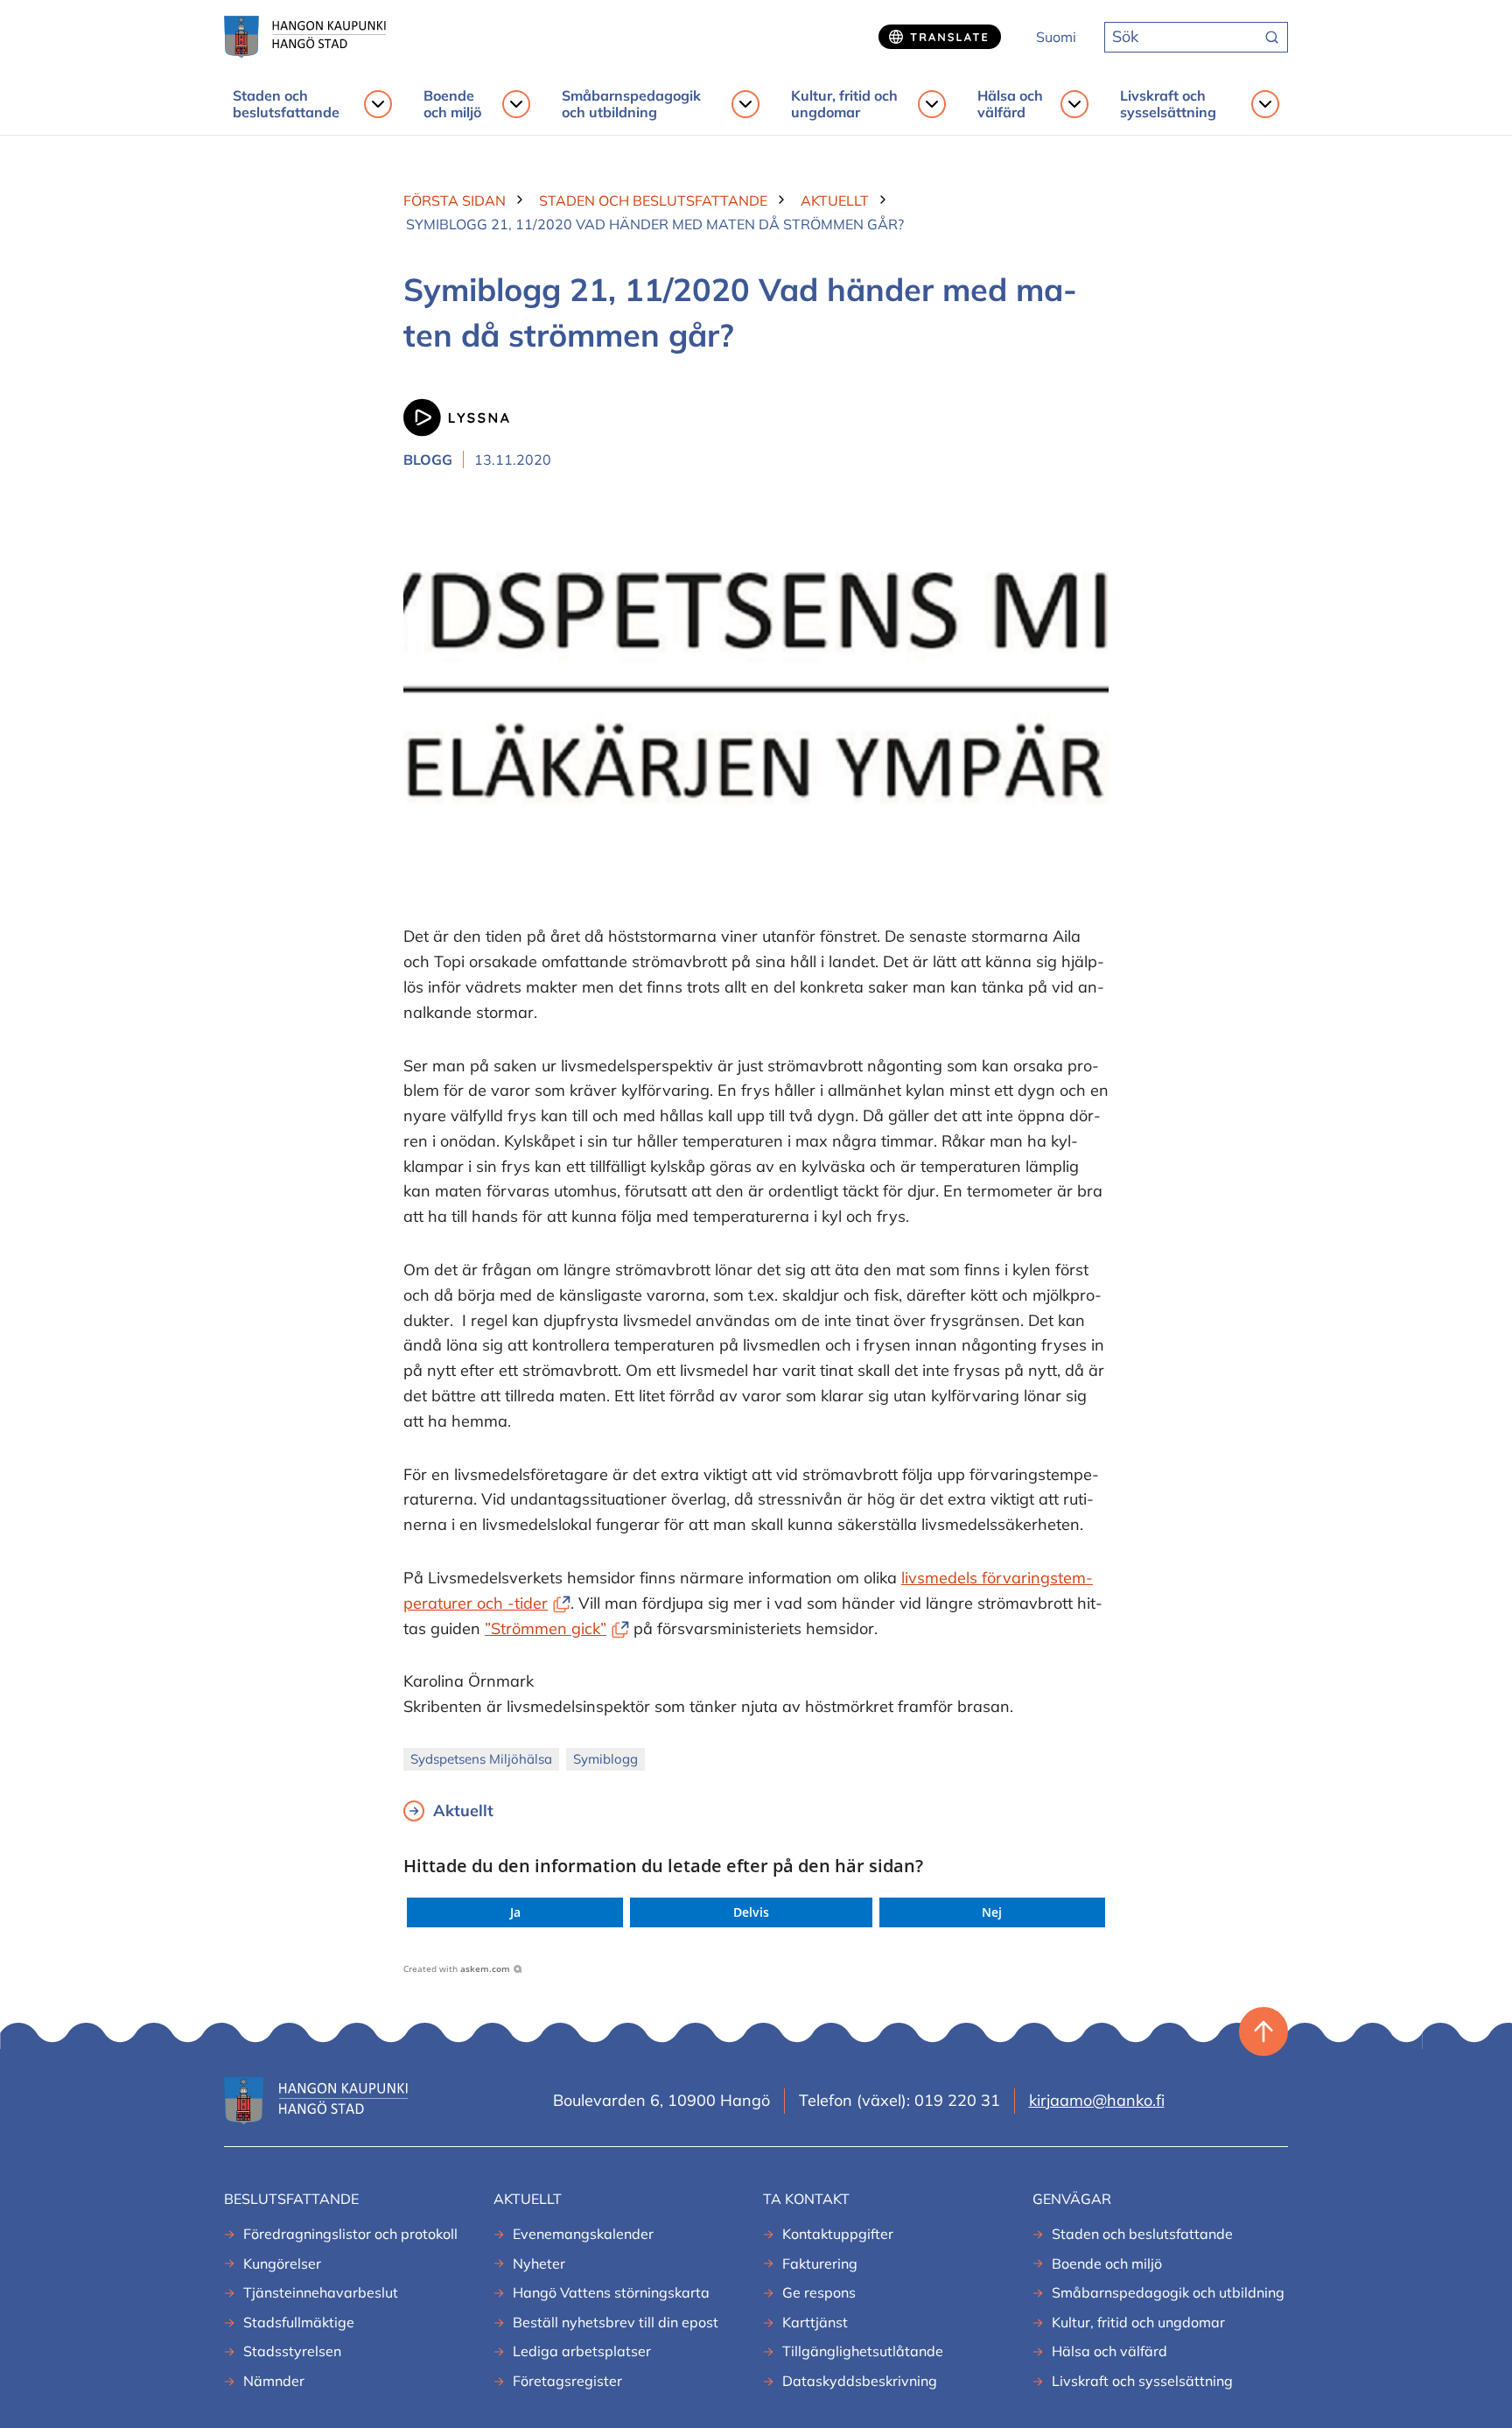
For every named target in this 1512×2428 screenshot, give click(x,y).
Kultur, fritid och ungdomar (844, 104)
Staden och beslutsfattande (286, 104)
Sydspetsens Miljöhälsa (481, 1759)
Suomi (1056, 37)
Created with (457, 1968)
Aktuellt (463, 1810)
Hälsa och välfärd (1010, 104)
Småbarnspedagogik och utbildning (631, 104)
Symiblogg (605, 1759)
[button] (515, 1912)
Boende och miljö (452, 104)
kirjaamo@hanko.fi (1097, 2100)
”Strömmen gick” (557, 1628)
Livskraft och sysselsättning (1168, 104)
